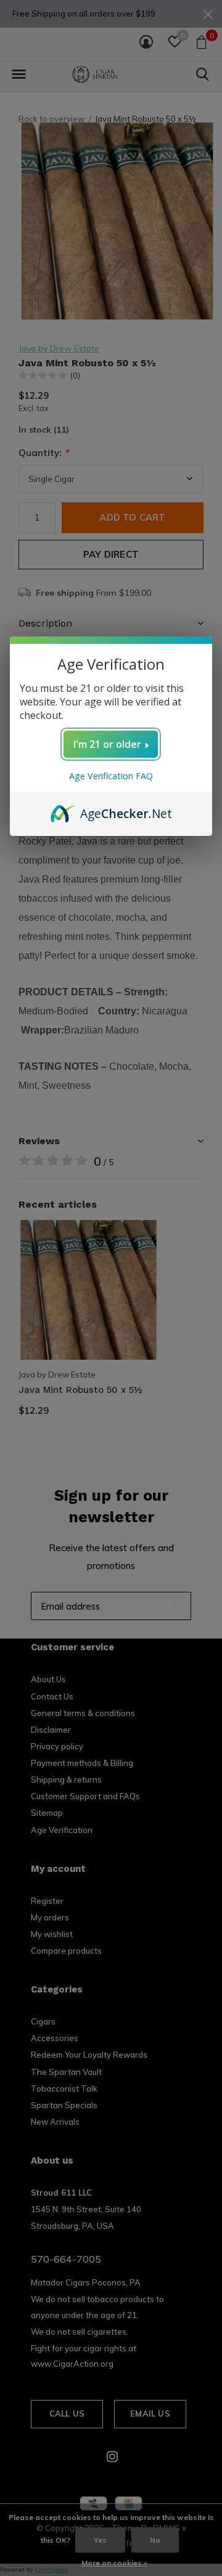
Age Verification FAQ (111, 776)
